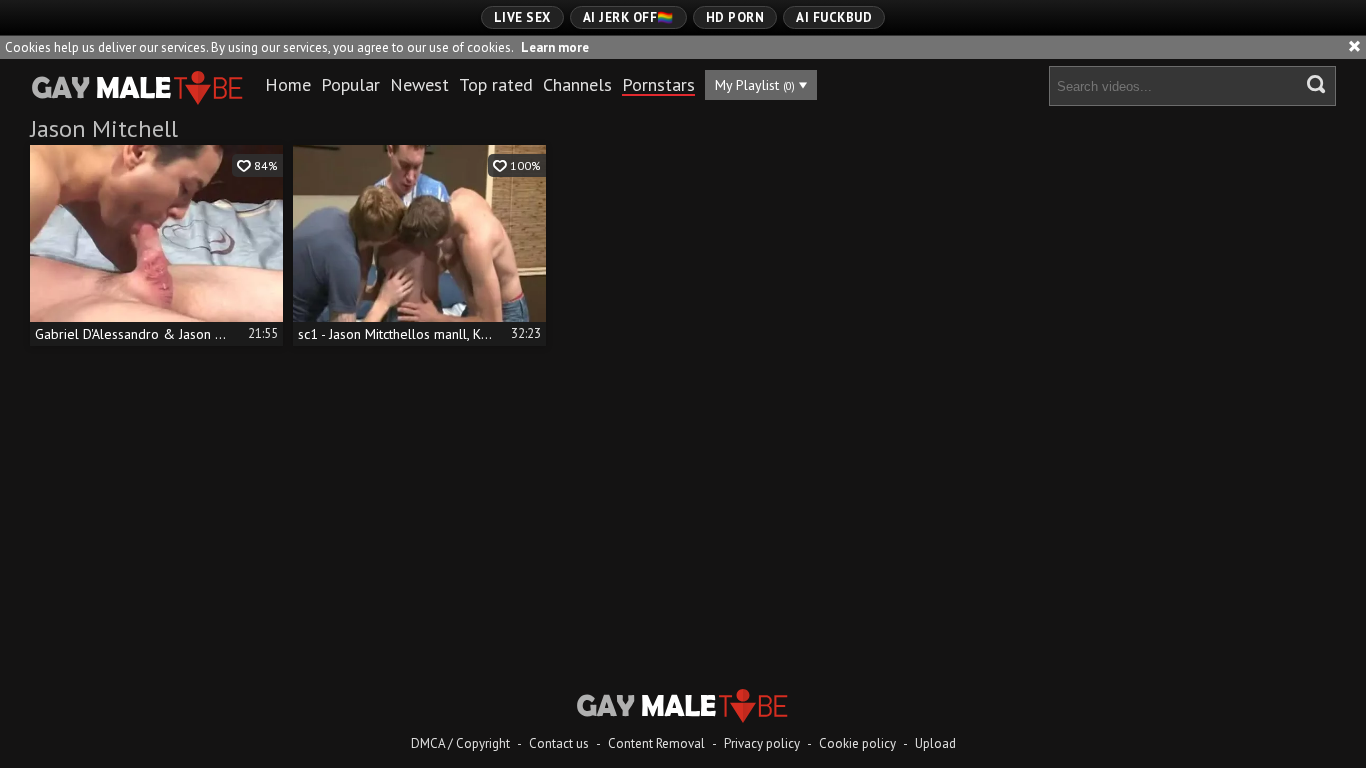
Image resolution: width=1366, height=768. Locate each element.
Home (288, 84)
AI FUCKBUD (834, 17)
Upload (935, 743)
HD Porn (735, 17)
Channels (577, 84)
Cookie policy (857, 743)
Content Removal (656, 743)
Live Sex (522, 17)
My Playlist (755, 85)
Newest (419, 84)
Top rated (496, 84)
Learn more (555, 47)
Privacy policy (762, 743)
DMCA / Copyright (460, 743)
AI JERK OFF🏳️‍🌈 (628, 17)
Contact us (559, 743)
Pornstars (658, 84)
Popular (350, 84)
